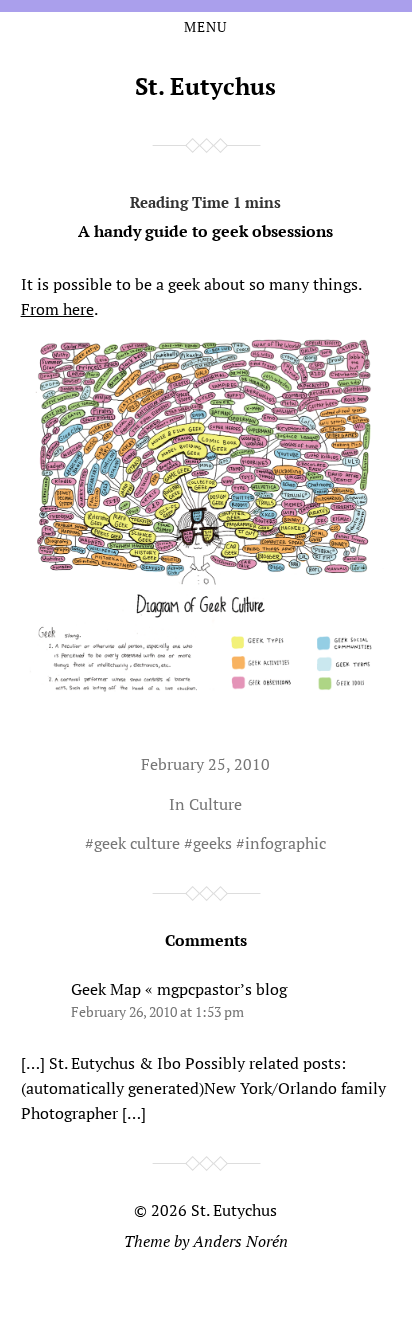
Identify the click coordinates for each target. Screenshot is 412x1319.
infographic (285, 843)
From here (57, 309)
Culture (215, 804)
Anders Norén (240, 1241)
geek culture (137, 843)
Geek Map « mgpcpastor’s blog (179, 989)
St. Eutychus (205, 86)
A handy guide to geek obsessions (205, 231)
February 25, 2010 (205, 764)
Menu (205, 27)
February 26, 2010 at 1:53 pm (157, 1011)
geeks (212, 843)
